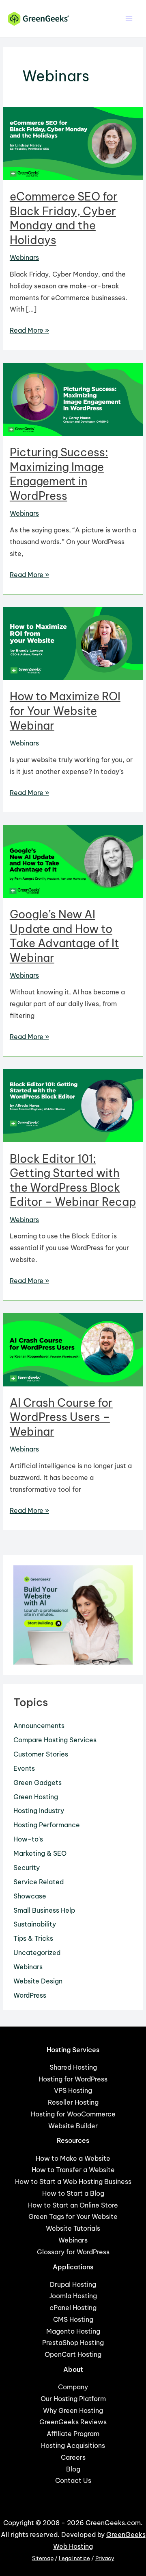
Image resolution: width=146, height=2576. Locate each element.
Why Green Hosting (73, 2410)
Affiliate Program (73, 2434)
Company (73, 2387)
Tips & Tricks (33, 1938)
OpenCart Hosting (73, 2354)
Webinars (24, 257)
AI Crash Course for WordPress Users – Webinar (61, 1417)
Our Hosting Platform (73, 2399)
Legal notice (74, 2558)
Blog (73, 2469)
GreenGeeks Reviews (73, 2422)
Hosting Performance (47, 1825)
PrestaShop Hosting (73, 2343)
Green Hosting (36, 1797)
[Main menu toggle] (129, 19)
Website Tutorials (73, 2228)
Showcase (30, 1896)
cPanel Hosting (73, 2308)
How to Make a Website (73, 2158)
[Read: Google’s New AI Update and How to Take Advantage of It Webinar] (73, 861)
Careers (73, 2457)
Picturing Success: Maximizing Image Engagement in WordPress (59, 474)
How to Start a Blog (73, 2193)
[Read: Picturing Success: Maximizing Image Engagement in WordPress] (73, 399)
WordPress (30, 1995)
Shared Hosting (73, 2067)
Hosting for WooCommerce (73, 2114)
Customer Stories (41, 1754)
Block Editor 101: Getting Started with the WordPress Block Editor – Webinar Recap (73, 1180)
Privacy (105, 2558)
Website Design (38, 1981)
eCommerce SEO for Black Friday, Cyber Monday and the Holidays (64, 218)
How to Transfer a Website (73, 2170)
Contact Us (73, 2480)
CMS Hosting (73, 2319)
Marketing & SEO (40, 1853)
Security (27, 1868)
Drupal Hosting (73, 2284)
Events (24, 1768)
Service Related (39, 1882)
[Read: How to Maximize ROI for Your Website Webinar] (73, 643)
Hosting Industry (39, 1811)
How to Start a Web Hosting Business (73, 2182)
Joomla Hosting (73, 2296)
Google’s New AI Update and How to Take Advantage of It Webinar (64, 936)
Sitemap (43, 2558)
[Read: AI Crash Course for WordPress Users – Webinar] (73, 1349)
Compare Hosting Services (55, 1740)
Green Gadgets (38, 1783)
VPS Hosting (73, 2090)
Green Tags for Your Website (73, 2216)
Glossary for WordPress (73, 2252)
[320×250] (73, 1614)
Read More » (29, 331)
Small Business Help (44, 1910)
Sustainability (35, 1924)
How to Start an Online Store (73, 2205)
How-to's (28, 1839)
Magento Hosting (73, 2331)
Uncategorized (37, 1953)
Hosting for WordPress (73, 2079)
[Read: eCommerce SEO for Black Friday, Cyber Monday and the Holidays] (73, 143)
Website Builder (73, 2126)
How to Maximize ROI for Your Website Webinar (65, 711)
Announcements (39, 1726)
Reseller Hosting (73, 2102)
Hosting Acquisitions (73, 2445)
